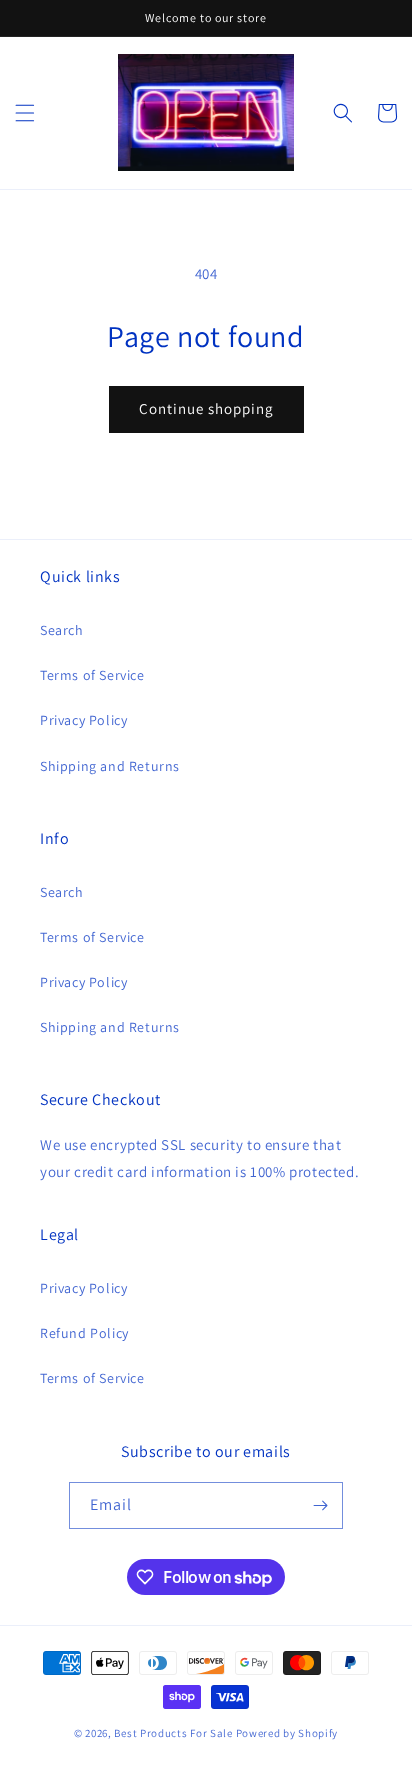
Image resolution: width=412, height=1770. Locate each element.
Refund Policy (84, 1333)
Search (62, 630)
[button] (25, 113)
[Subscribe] (320, 1505)
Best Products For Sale (173, 1733)
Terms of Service (92, 675)
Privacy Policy (83, 720)
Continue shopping (206, 408)
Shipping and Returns (110, 766)
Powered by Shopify (287, 1733)
